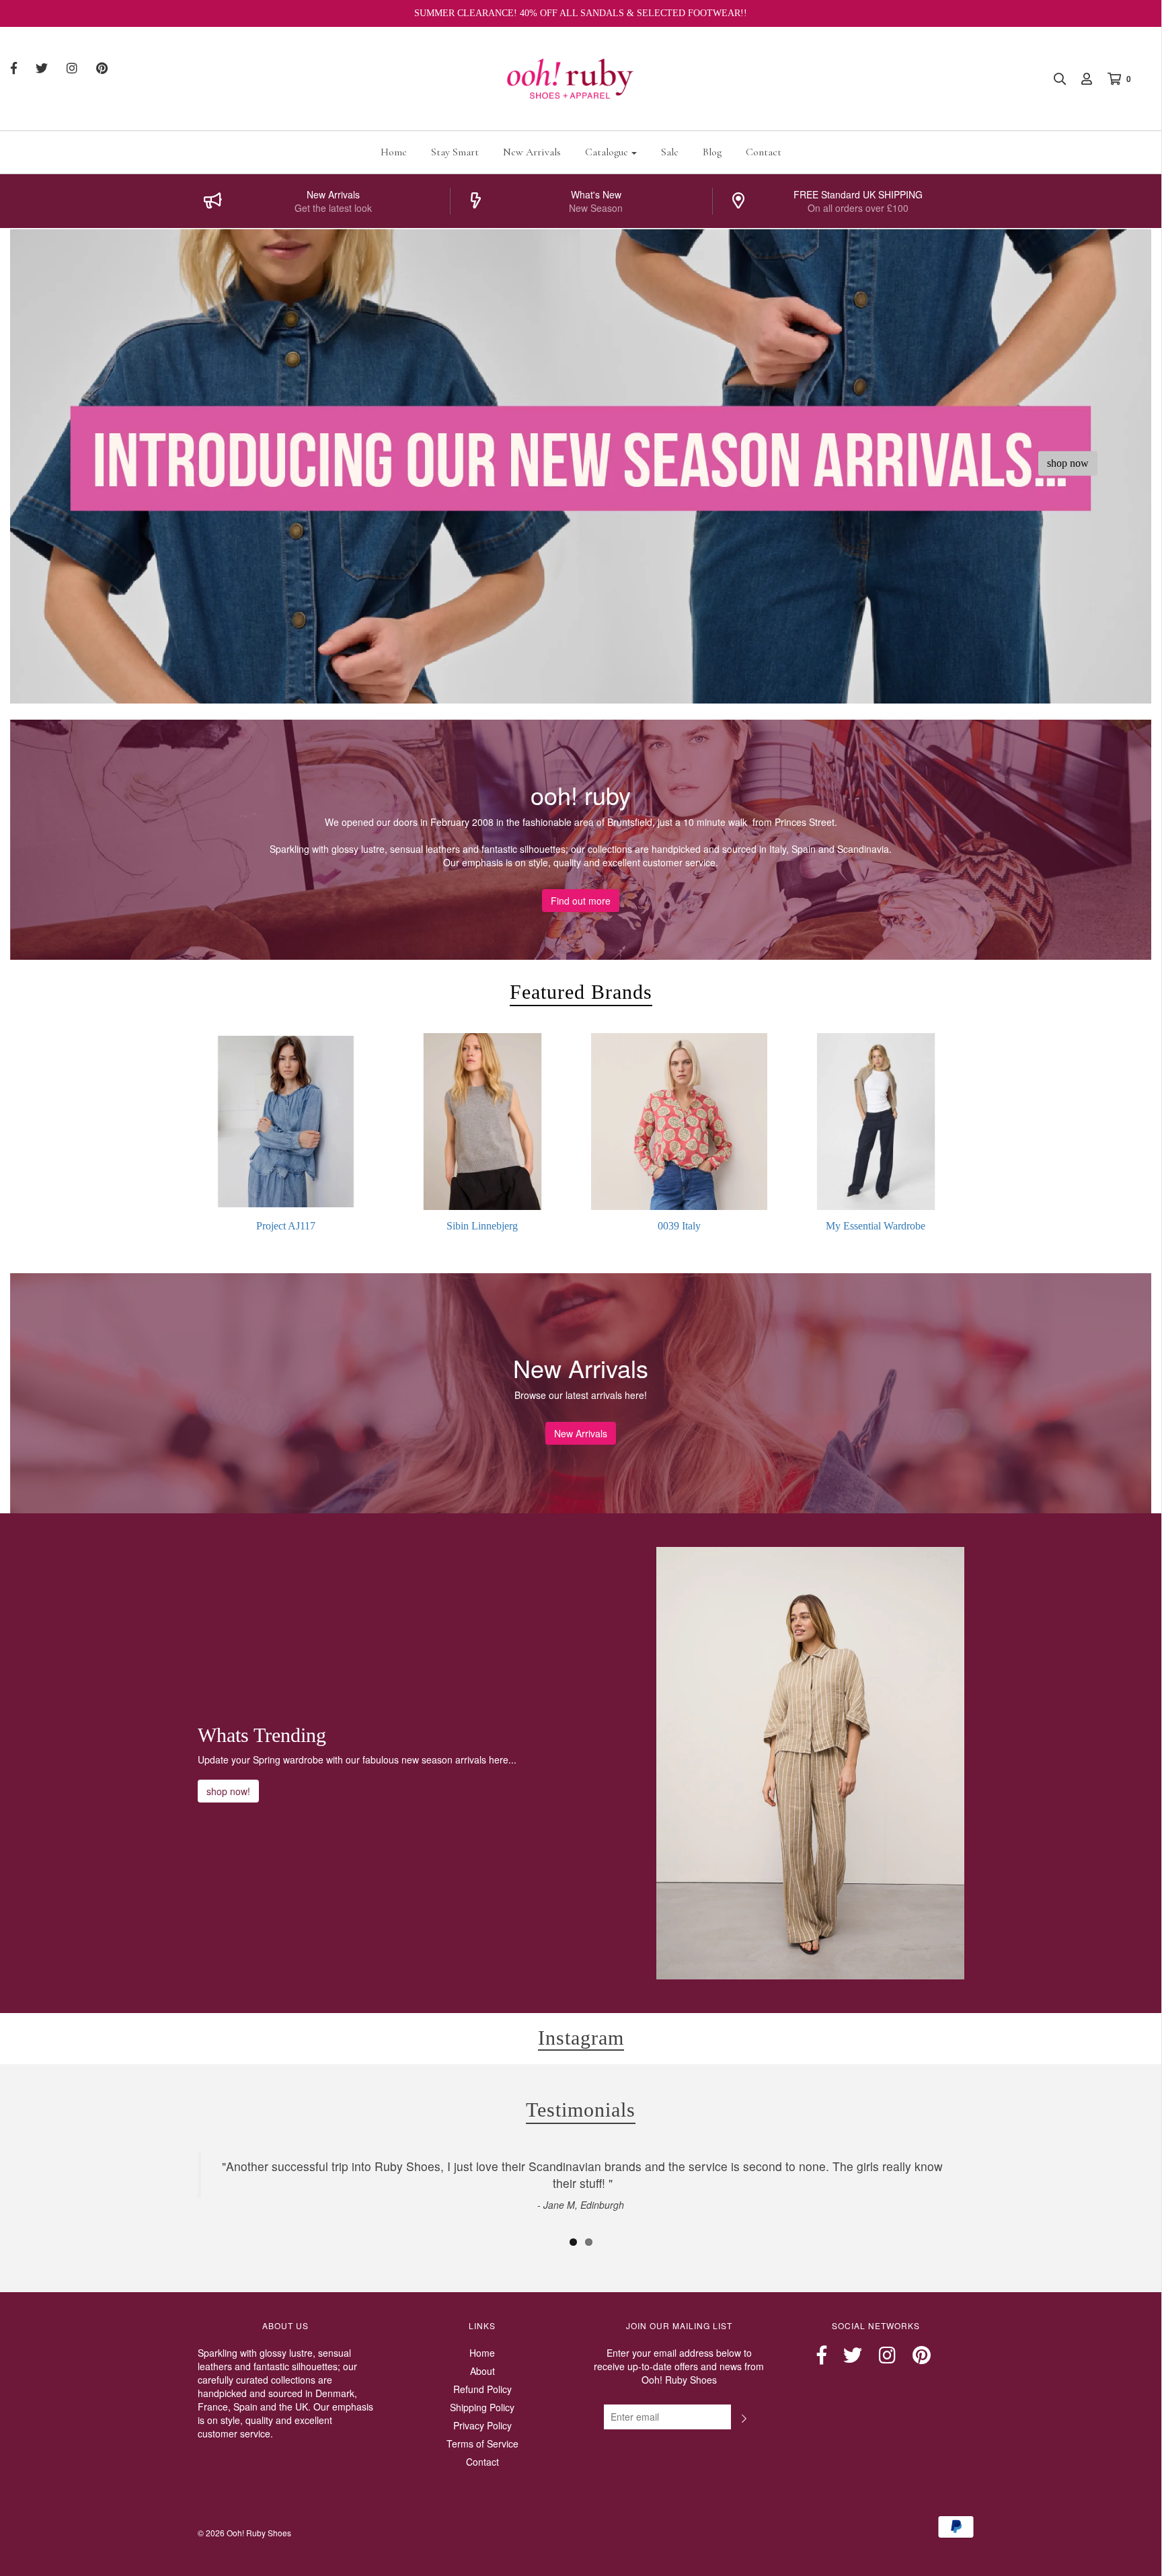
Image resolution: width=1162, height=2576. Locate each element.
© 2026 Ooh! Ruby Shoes (244, 2533)
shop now (1068, 463)
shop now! (228, 1791)
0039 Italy (679, 1226)
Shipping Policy (482, 2407)
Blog (712, 152)
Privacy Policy (482, 2425)
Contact (764, 152)
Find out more (581, 901)
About (482, 2371)
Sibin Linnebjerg (482, 1226)
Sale (670, 152)
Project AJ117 (286, 1226)
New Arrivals (532, 152)
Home (394, 152)
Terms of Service (482, 2444)
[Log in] (1080, 79)
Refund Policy (482, 2389)
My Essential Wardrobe (876, 1226)
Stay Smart (455, 152)
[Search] (1053, 79)
